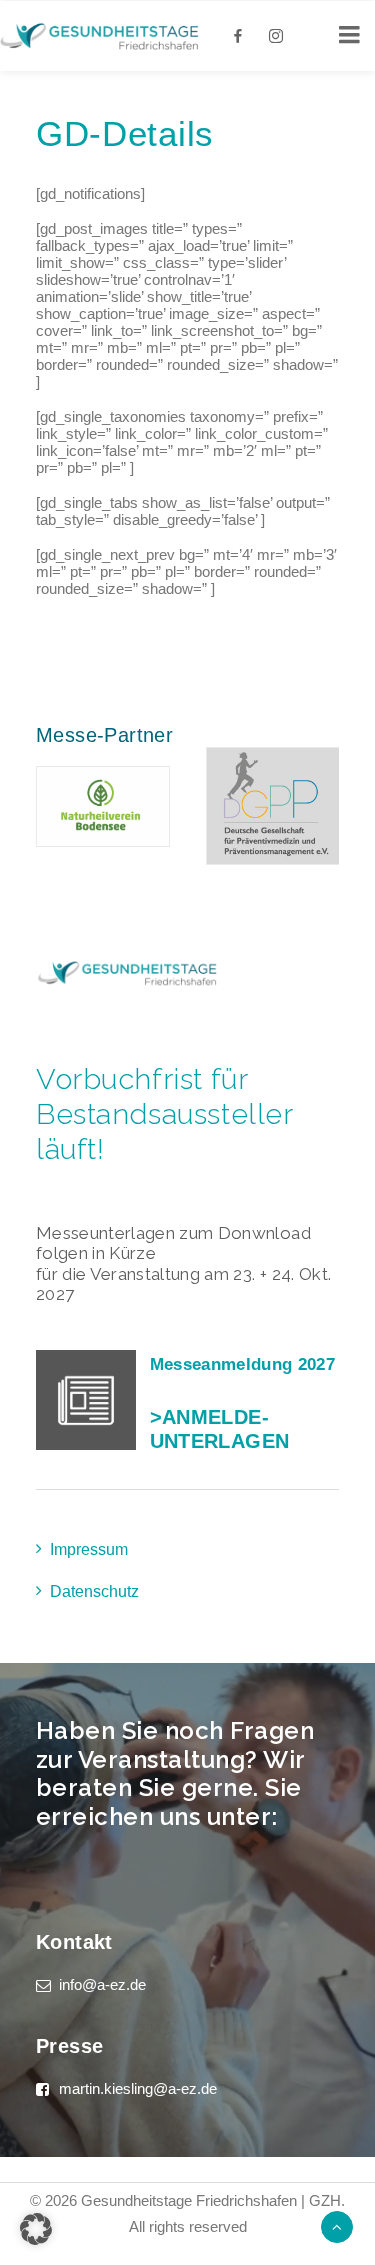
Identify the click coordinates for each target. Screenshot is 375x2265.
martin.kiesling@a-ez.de (138, 2088)
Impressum (89, 1549)
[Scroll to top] (337, 2225)
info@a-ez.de (102, 1984)
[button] (36, 2229)
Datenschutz (94, 1591)
